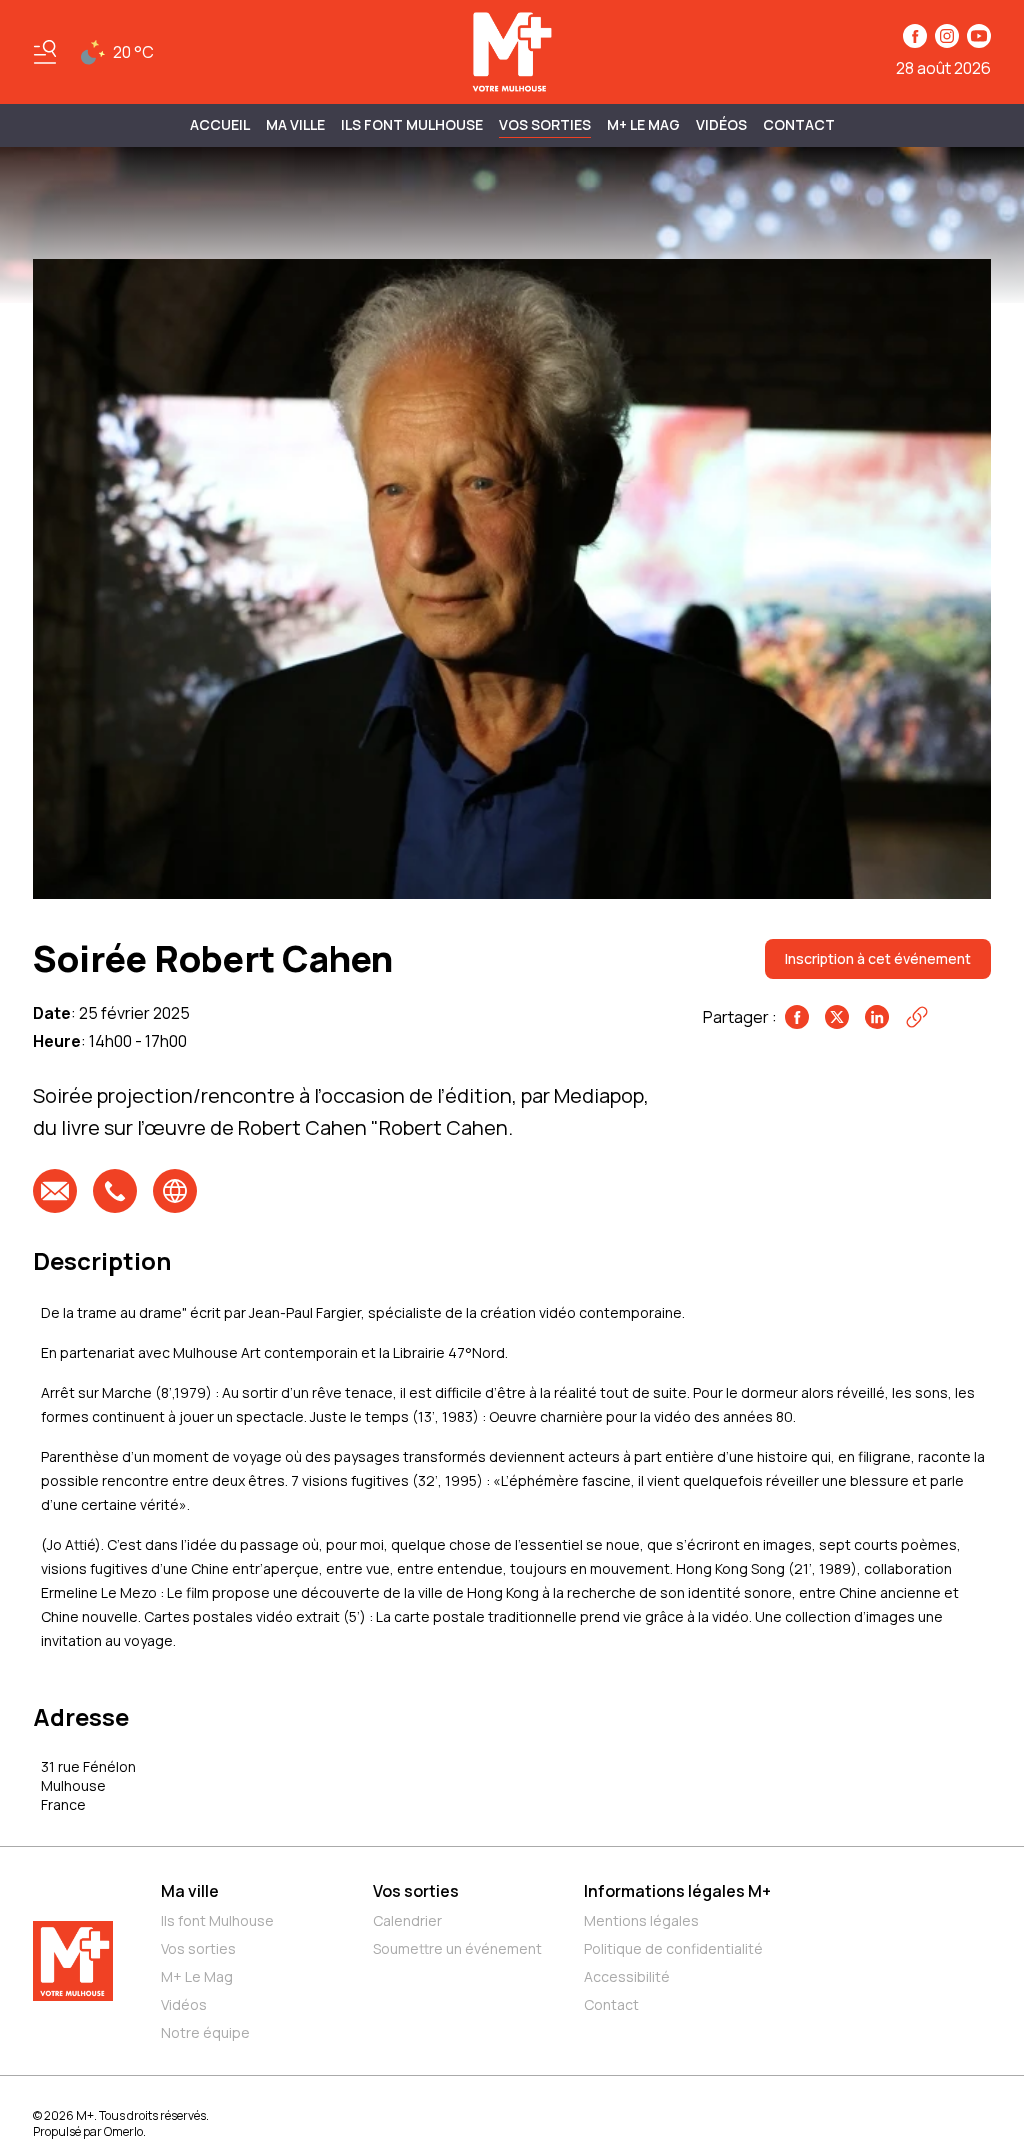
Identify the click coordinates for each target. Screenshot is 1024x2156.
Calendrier (407, 1920)
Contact (799, 124)
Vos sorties (545, 124)
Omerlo (123, 2131)
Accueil (220, 124)
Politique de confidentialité (673, 1948)
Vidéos (721, 124)
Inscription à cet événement (878, 958)
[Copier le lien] (917, 1017)
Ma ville (190, 1891)
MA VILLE (295, 124)
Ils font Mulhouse (217, 1920)
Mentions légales (641, 1920)
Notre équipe (205, 2032)
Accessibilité (627, 1976)
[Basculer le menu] (45, 52)
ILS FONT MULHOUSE (412, 124)
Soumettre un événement (457, 1948)
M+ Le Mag (643, 124)
